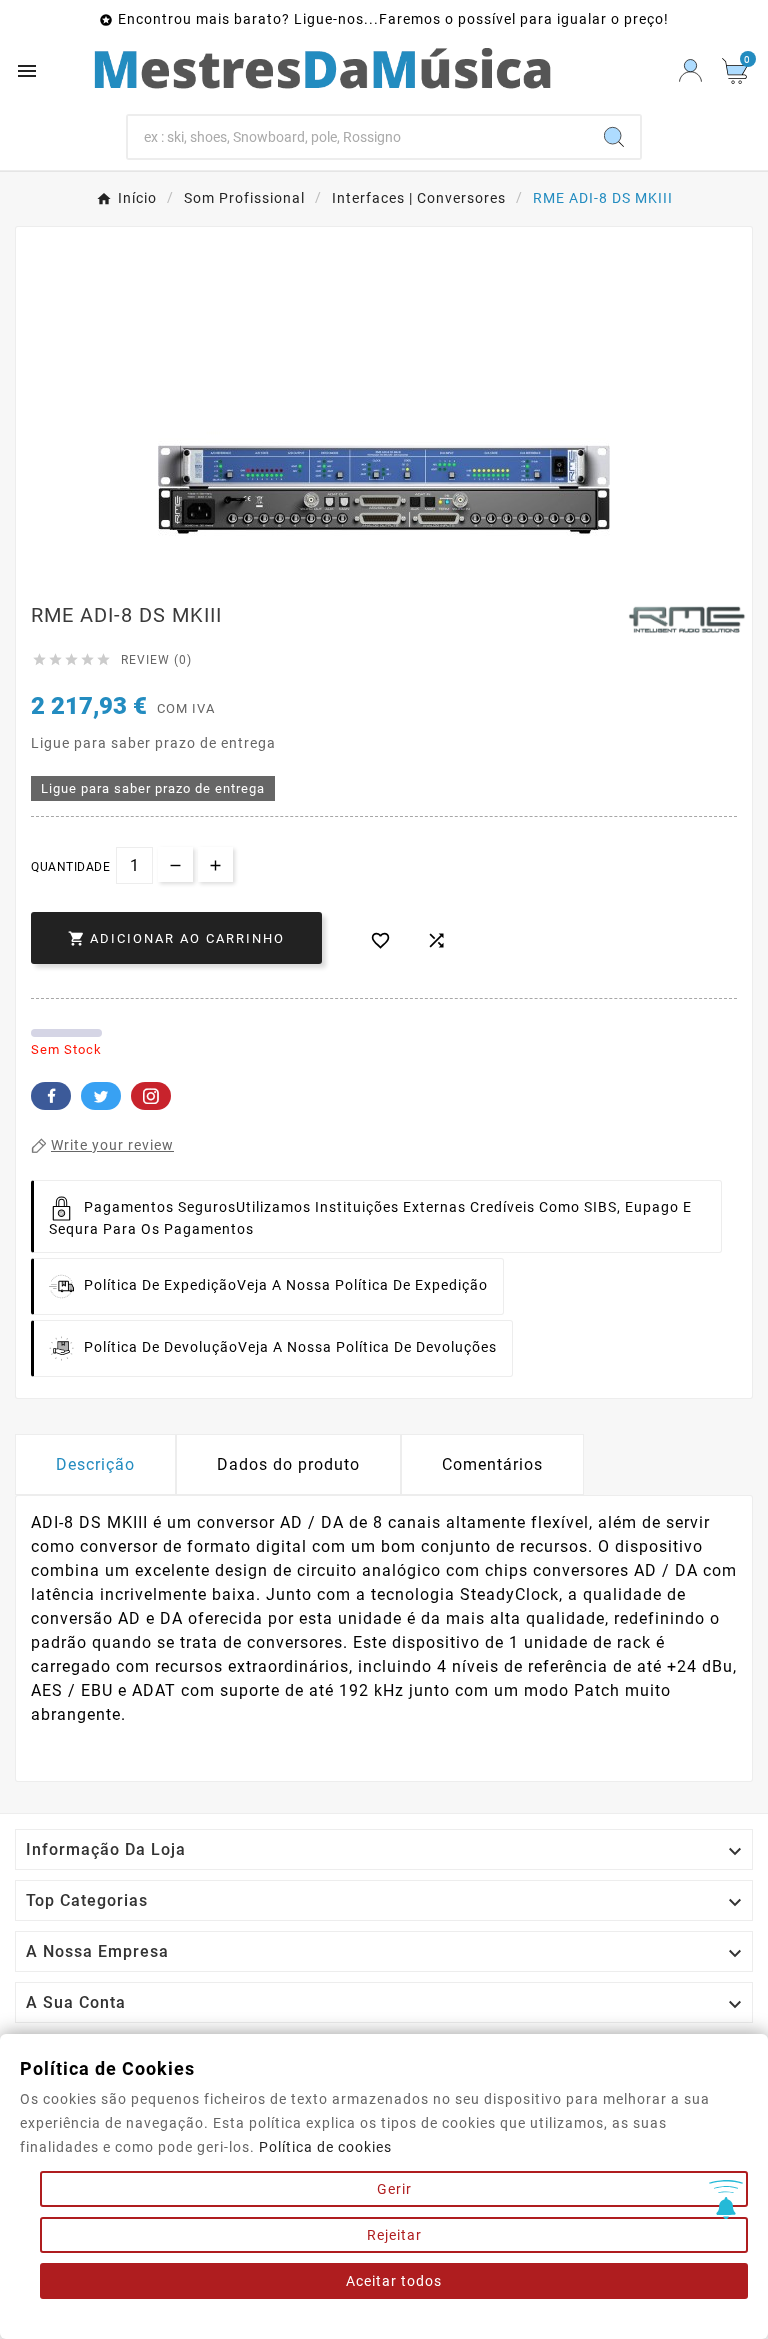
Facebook (51, 1096)
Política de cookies (325, 2147)
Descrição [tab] (95, 1464)
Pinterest (151, 1096)
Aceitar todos (394, 2281)
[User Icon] (690, 70)
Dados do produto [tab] (288, 1464)
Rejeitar (394, 2235)
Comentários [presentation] (492, 1464)
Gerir (394, 2189)
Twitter (101, 1096)
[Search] (614, 137)
